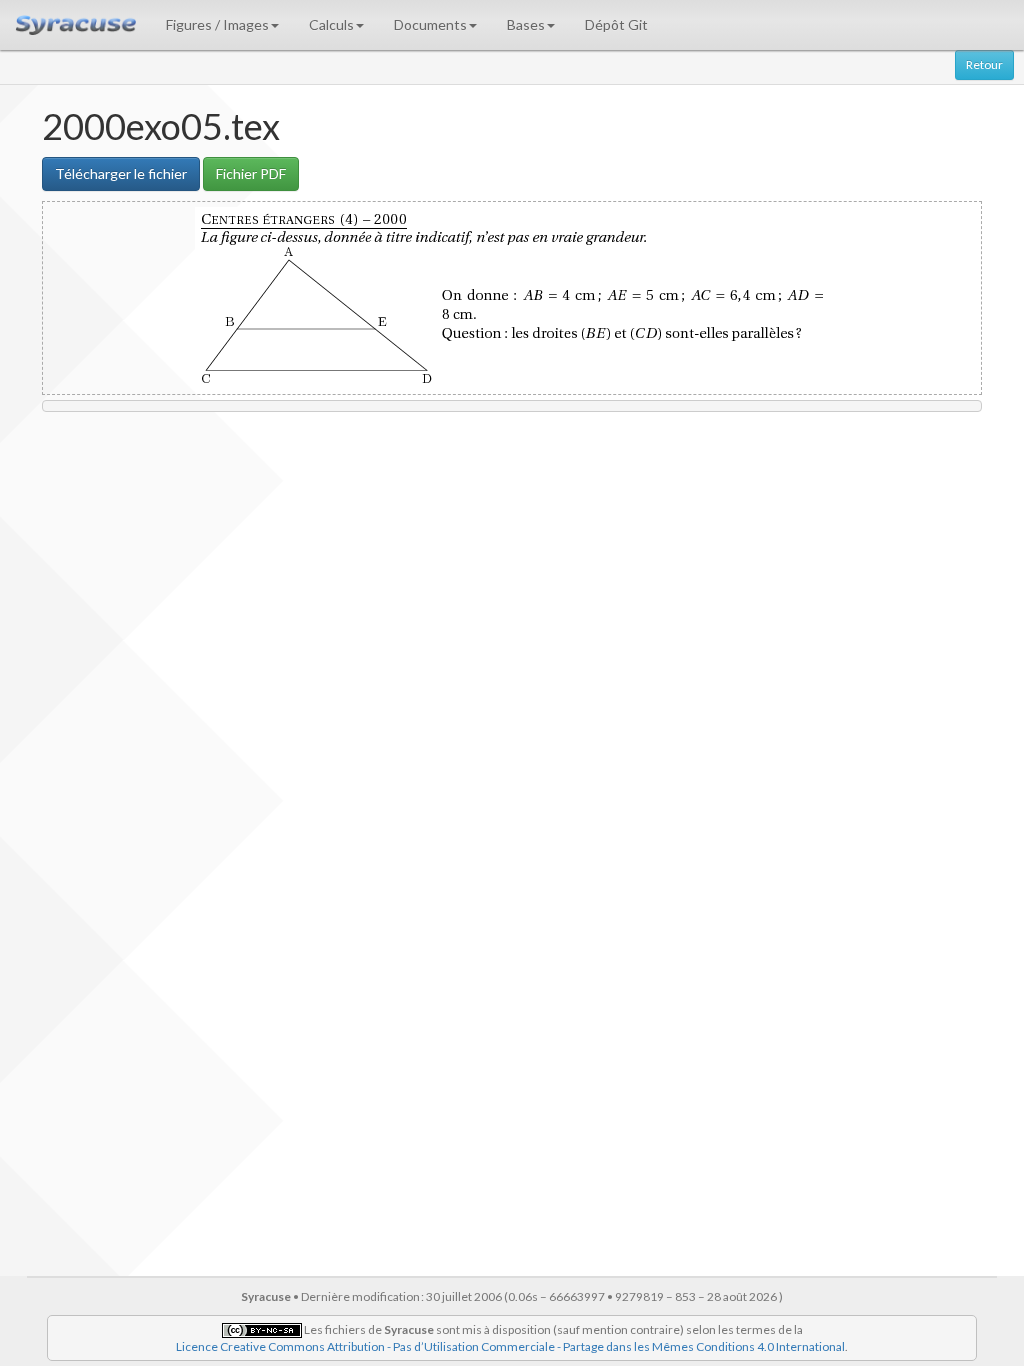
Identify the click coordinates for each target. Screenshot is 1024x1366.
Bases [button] (526, 24)
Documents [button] (430, 24)
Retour (984, 64)
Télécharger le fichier (121, 173)
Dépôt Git (616, 24)
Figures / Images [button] (217, 24)
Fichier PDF (251, 173)
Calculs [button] (331, 24)
